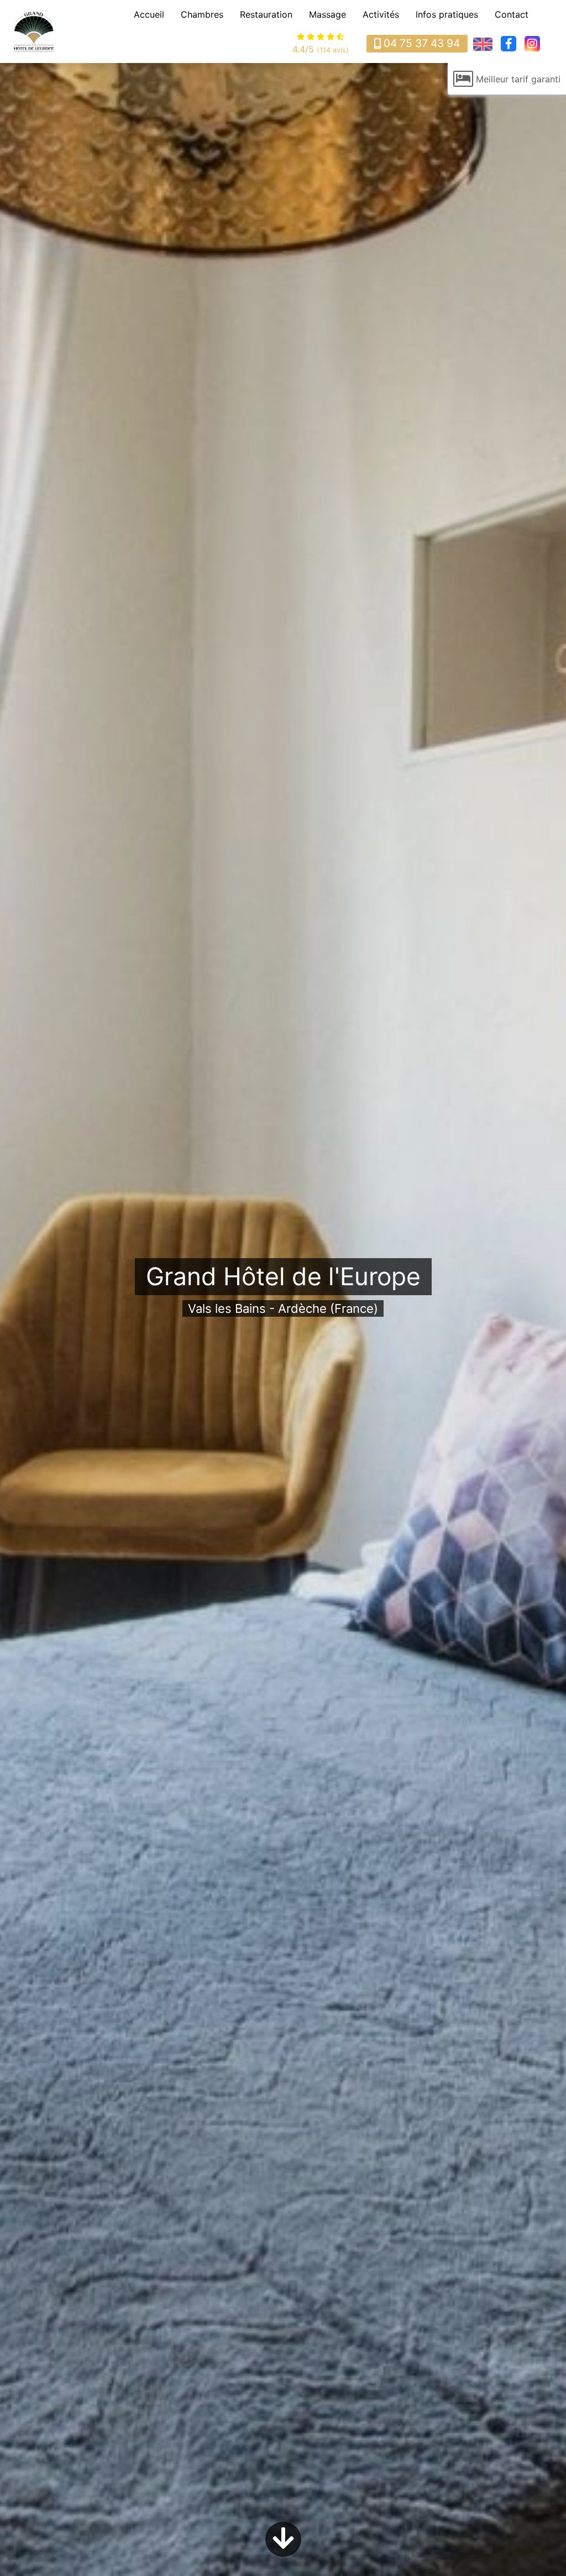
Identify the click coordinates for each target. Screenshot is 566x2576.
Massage (327, 14)
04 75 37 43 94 (422, 43)
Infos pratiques (447, 14)
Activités (381, 14)
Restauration (266, 14)
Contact (512, 14)
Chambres (202, 14)
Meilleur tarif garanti (518, 79)
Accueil (149, 14)
